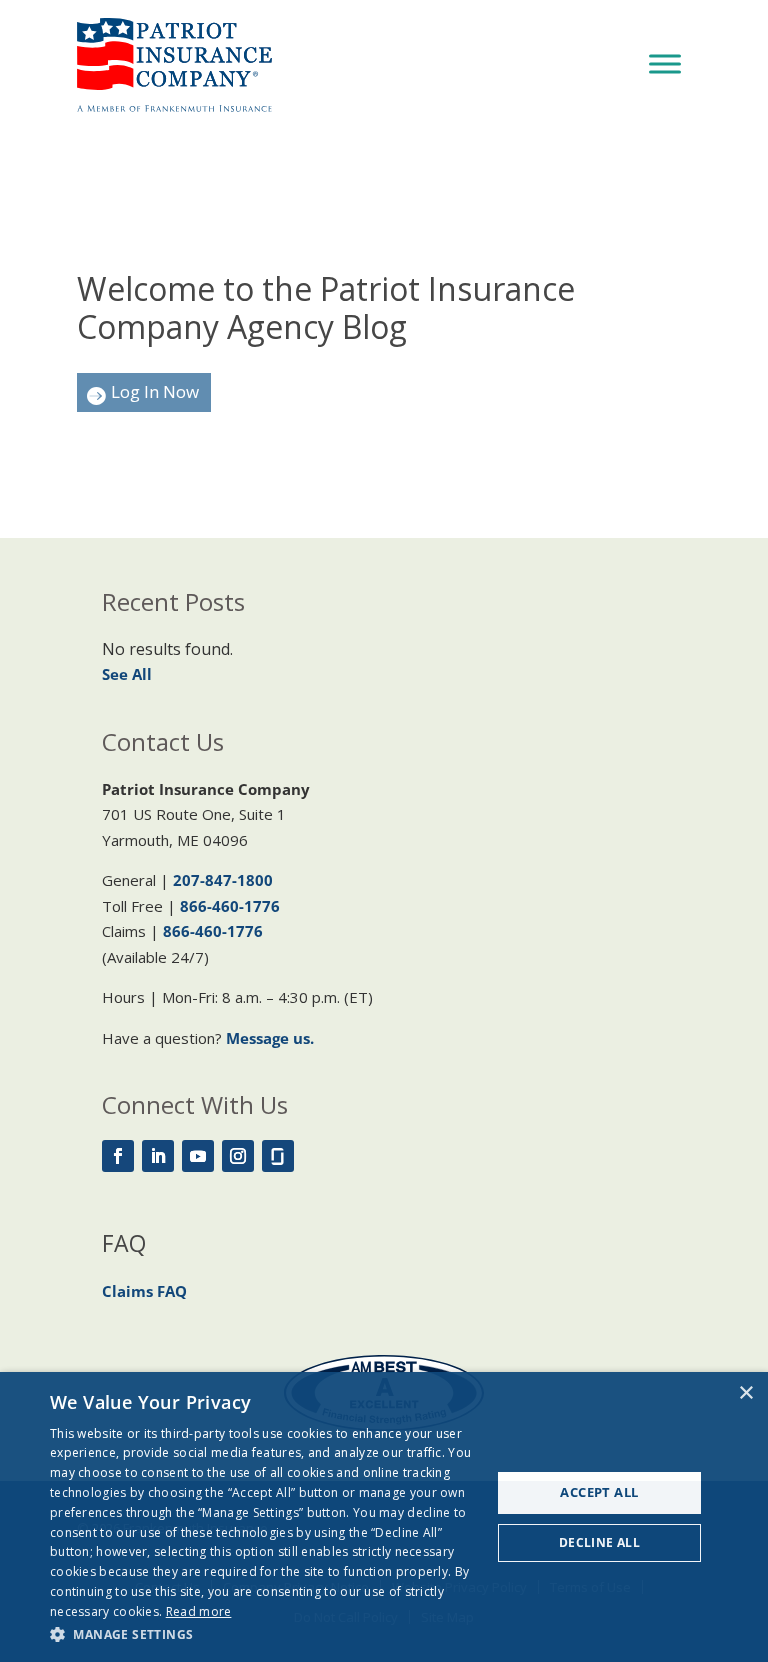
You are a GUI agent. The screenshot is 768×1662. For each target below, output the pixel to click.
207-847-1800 (223, 880)
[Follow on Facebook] (118, 1156)
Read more (199, 1611)
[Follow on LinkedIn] (158, 1156)
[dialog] (384, 1517)
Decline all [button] (599, 1542)
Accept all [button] (599, 1492)
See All (127, 674)
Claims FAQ (144, 1291)
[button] (264, 1635)
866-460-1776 (230, 906)
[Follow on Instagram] (238, 1156)
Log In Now (155, 391)
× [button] (745, 1393)
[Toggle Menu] (665, 63)
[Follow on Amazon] (278, 1156)
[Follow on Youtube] (198, 1156)
